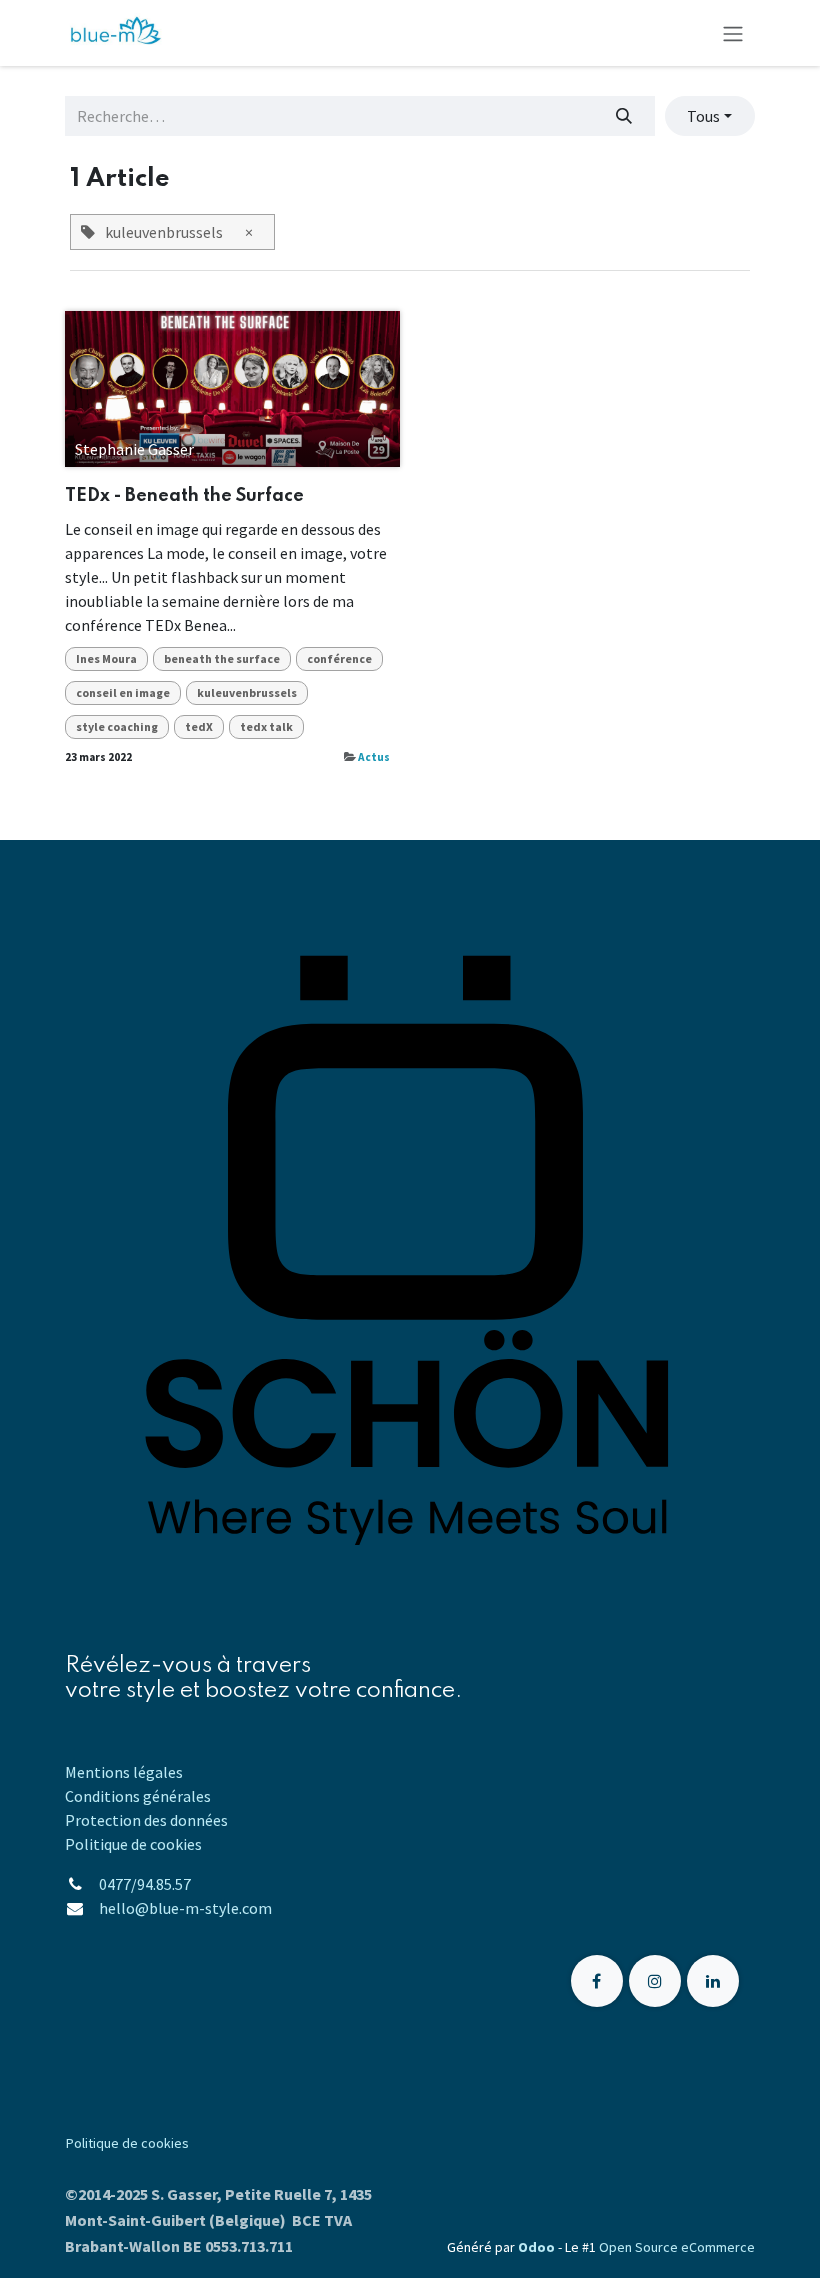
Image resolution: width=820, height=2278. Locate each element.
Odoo (538, 2247)
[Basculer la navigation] (733, 33)
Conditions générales (138, 1796)
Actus (374, 757)
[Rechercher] (624, 116)
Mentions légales (124, 1772)
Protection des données (146, 1820)
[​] (597, 1981)
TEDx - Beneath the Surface (184, 496)
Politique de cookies (133, 1844)
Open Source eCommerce (677, 2247)
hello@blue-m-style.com (187, 1908)
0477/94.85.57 (145, 1884)
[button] (710, 116)
